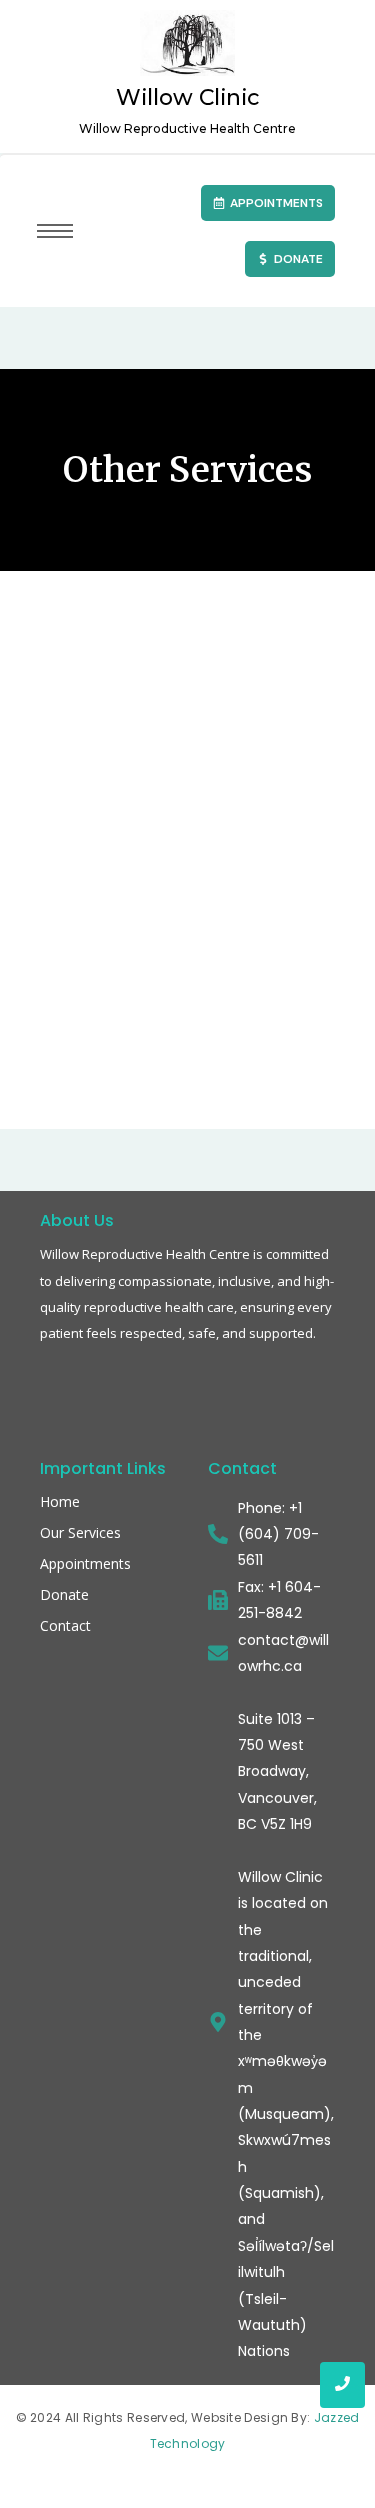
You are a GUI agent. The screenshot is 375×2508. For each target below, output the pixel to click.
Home (60, 1501)
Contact (65, 1625)
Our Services (80, 1532)
